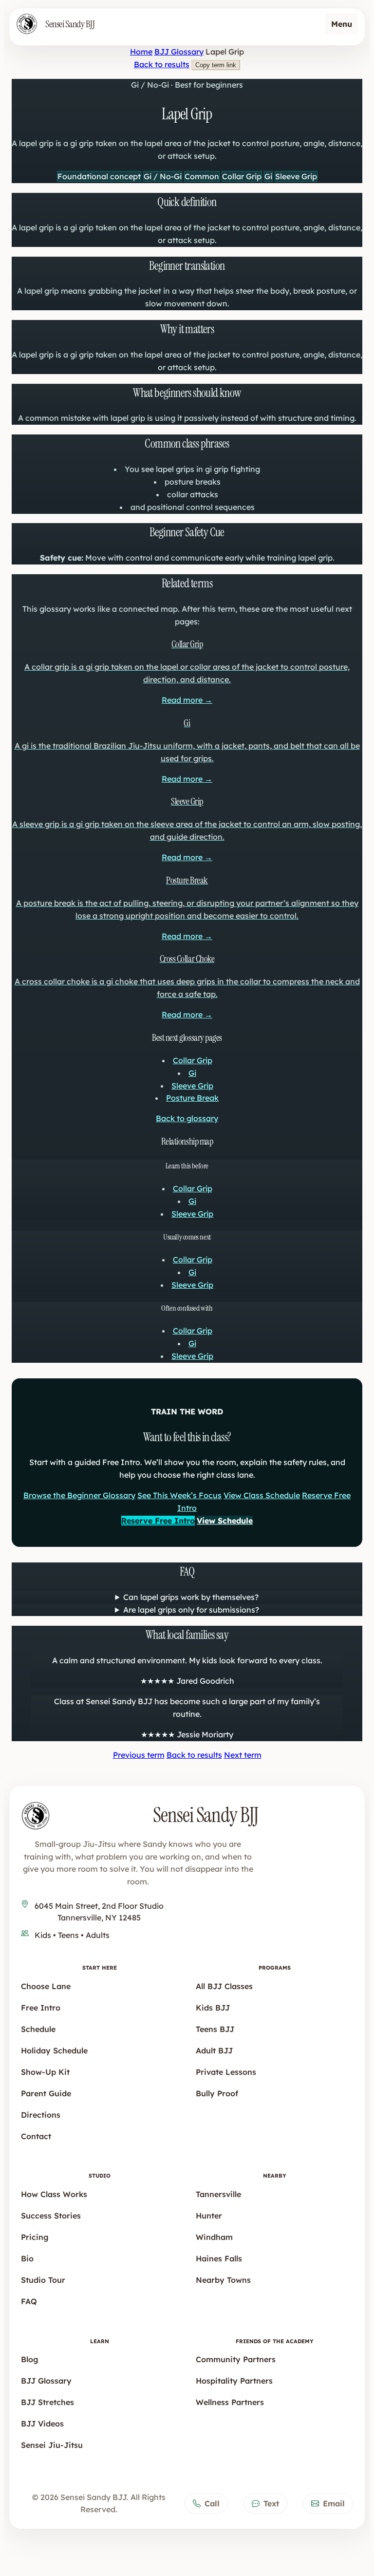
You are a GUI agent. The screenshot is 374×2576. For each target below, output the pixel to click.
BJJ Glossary (179, 52)
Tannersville (218, 2194)
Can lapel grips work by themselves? (191, 1597)
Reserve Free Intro (158, 1521)
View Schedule (225, 1521)
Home (141, 52)
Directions (41, 2115)
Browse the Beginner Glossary (79, 1495)
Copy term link (216, 65)
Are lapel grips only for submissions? (191, 1610)
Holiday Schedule (54, 2050)
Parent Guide (46, 2093)
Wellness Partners (230, 2402)
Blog (30, 2359)
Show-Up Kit (45, 2072)
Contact (36, 2136)
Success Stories (51, 2216)
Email (334, 2503)
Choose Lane (46, 1986)
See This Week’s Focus (179, 1495)
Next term (243, 1755)
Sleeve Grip (192, 1086)
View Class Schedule (262, 1495)
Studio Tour (43, 2280)
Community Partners (236, 2359)
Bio (27, 2258)
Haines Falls (219, 2258)
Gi (192, 1073)
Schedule (38, 2029)
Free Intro (41, 2008)
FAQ (29, 2301)
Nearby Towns (223, 2280)
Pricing (35, 2237)
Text (271, 2503)
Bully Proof (217, 2093)
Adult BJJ (214, 2050)
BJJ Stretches (47, 2402)
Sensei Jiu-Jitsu (52, 2445)
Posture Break (192, 1098)
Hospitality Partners (234, 2381)
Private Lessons (226, 2072)
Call (212, 2503)
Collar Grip (193, 1060)
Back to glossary (187, 1118)
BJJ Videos (42, 2424)
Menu (342, 24)
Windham (214, 2237)
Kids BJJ (213, 2008)
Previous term (139, 1755)
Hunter (209, 2216)
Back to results (162, 64)
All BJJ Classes (224, 1986)
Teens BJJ (215, 2029)
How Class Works (54, 2194)
